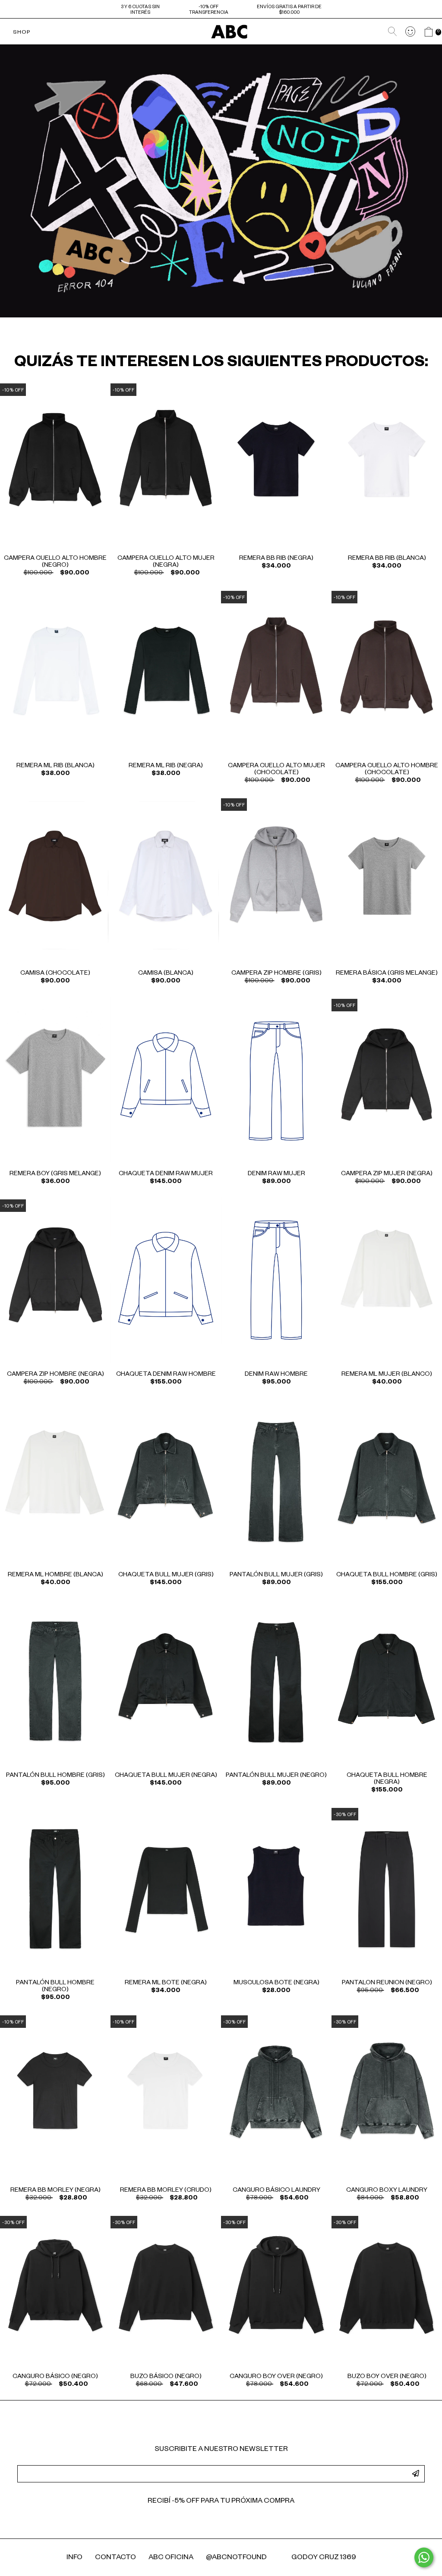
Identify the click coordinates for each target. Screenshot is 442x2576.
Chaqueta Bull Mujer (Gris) (166, 1575)
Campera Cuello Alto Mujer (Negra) (166, 562)
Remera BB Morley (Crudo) (166, 2191)
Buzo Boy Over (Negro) (387, 2377)
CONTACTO (115, 2558)
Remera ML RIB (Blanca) (55, 766)
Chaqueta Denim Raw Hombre (166, 1375)
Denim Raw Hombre (276, 1375)
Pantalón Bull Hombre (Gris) (55, 1776)
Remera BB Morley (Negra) (55, 2191)
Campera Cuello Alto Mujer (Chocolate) (276, 770)
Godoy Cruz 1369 (324, 2558)
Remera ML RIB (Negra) (166, 766)
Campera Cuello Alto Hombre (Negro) (55, 562)
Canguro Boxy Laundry (387, 2191)
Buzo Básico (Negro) (166, 2377)
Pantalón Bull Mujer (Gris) (276, 1575)
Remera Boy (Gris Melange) (55, 1174)
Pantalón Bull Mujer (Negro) (276, 1776)
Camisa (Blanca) (166, 974)
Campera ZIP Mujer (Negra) (387, 1174)
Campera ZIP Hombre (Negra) (55, 1375)
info (74, 2558)
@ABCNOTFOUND (236, 2558)
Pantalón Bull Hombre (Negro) (55, 1987)
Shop (22, 33)
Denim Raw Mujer (276, 1174)
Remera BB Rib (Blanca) (387, 559)
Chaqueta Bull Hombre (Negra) (387, 1779)
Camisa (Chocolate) (55, 974)
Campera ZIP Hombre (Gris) (276, 974)
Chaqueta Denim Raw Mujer (166, 1174)
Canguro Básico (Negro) (55, 2377)
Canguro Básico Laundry (276, 2191)
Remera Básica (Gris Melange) (387, 974)
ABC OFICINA (171, 2558)
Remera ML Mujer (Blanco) (387, 1375)
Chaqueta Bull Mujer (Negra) (166, 1776)
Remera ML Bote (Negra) (166, 1983)
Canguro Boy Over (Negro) (276, 2377)
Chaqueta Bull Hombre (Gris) (387, 1575)
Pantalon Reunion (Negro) (387, 1983)
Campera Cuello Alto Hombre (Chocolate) (387, 770)
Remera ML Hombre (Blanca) (55, 1575)
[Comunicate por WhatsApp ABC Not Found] (424, 2557)
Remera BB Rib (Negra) (276, 559)
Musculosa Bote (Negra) (276, 1983)
